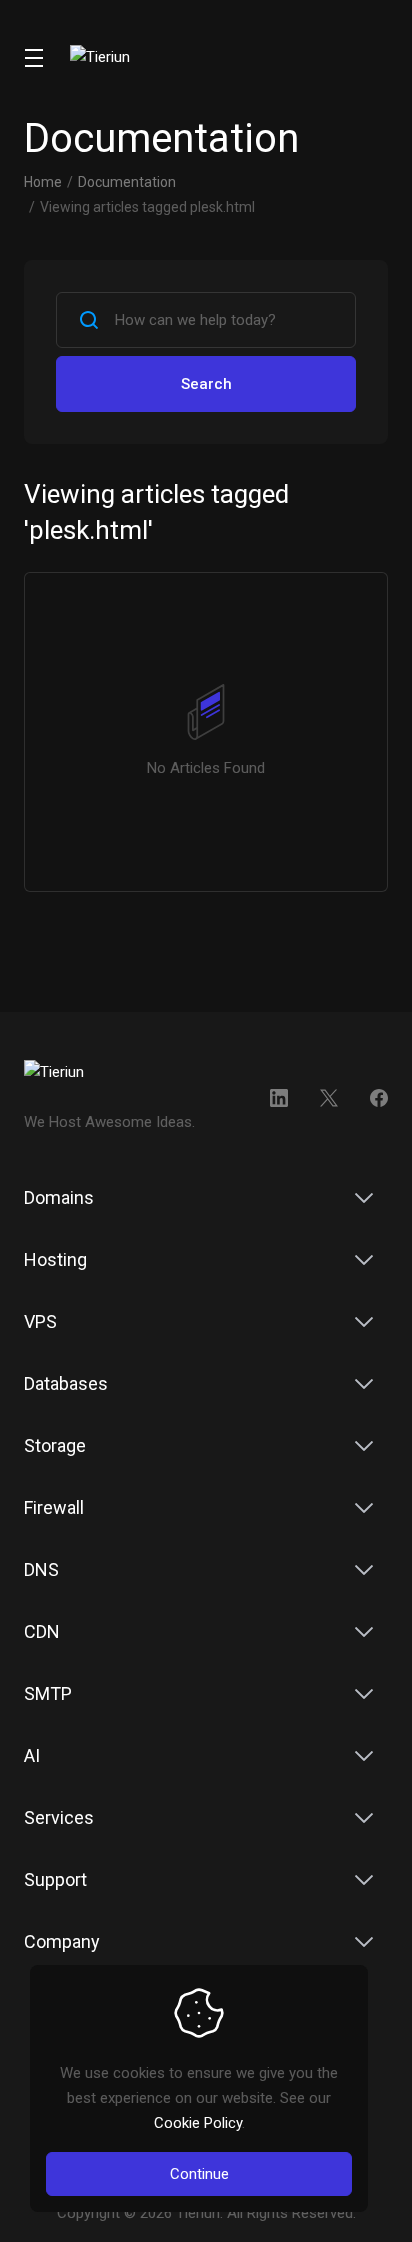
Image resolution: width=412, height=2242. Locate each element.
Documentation (127, 182)
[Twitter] (329, 1098)
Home (43, 182)
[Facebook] (379, 1098)
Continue (199, 2174)
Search (206, 384)
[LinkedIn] (279, 1098)
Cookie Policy (198, 2123)
